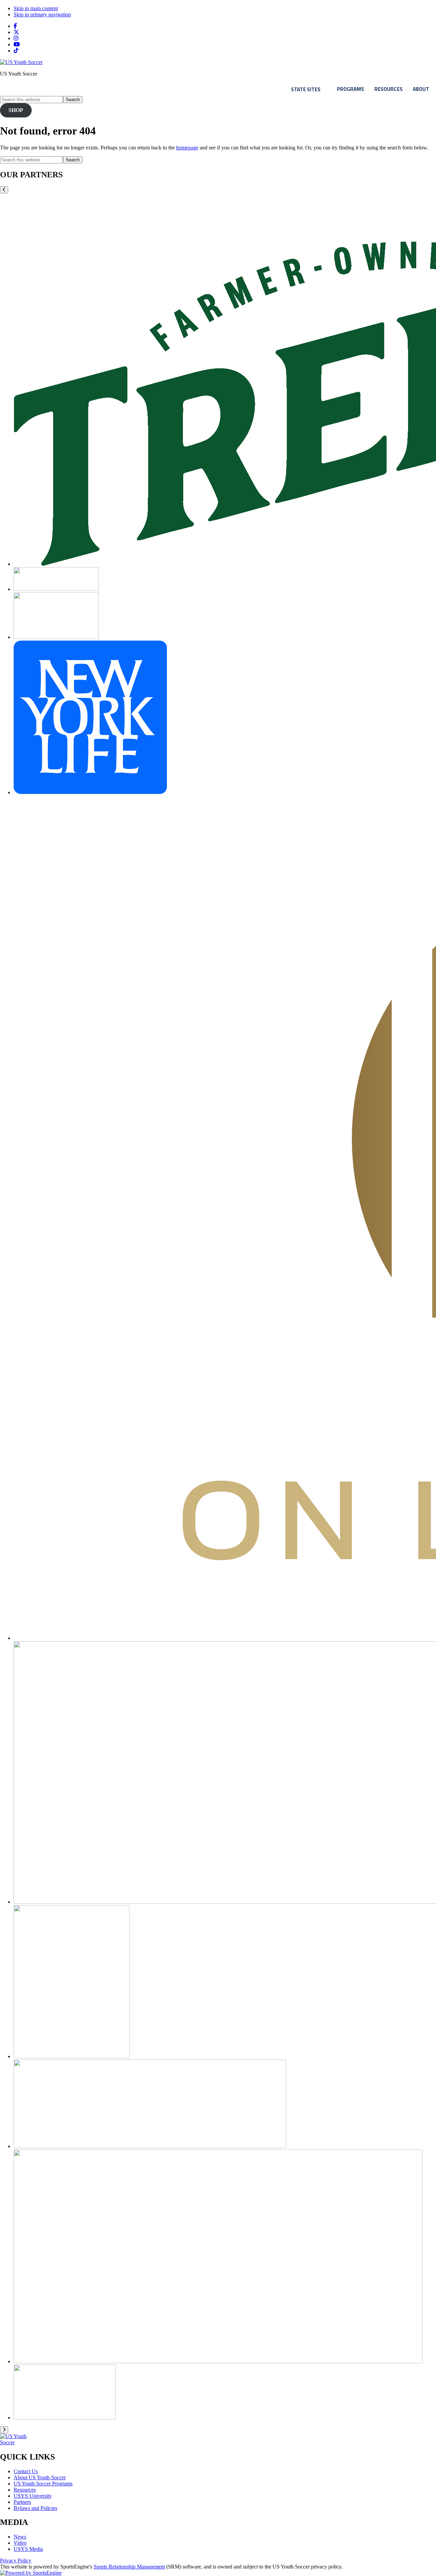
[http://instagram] (16, 38)
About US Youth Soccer (40, 2477)
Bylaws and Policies (35, 2508)
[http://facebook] (15, 26)
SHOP (16, 110)
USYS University (33, 2496)
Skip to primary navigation (42, 14)
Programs (351, 89)
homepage (187, 148)
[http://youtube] (17, 44)
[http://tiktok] (16, 51)
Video (20, 2543)
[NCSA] (56, 589)
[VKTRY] (218, 2361)
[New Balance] (56, 637)
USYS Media (28, 2549)
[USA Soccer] (72, 2056)
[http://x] (16, 32)
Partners (22, 2502)
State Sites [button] (306, 89)
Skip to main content (36, 8)
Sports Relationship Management (129, 2567)
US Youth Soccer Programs (43, 2484)
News (20, 2537)
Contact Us (26, 2471)
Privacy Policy (16, 2561)
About (421, 89)
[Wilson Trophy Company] (65, 2418)
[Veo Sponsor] (150, 2146)
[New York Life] (90, 792)
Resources (388, 89)
